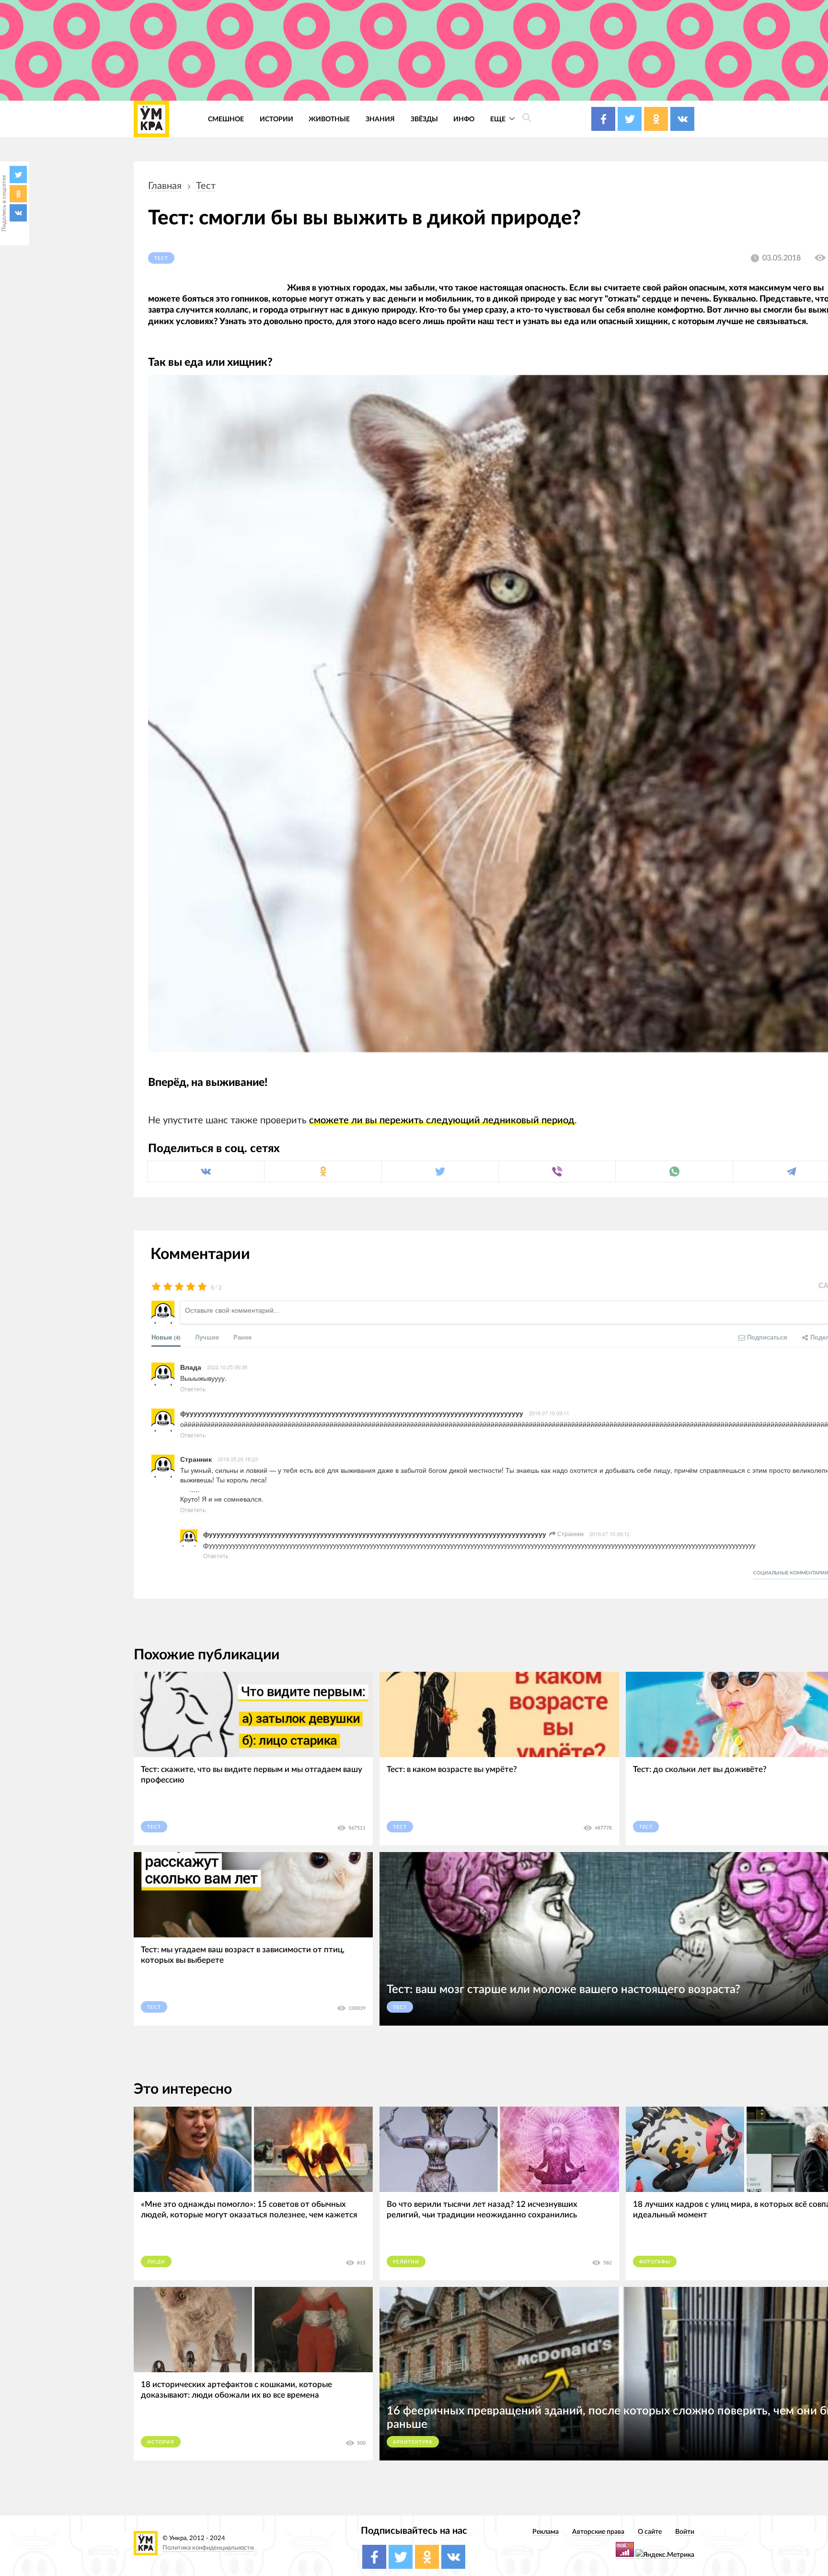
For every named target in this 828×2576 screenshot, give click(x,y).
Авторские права (598, 2532)
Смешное (226, 119)
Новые (166, 1337)
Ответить (193, 1389)
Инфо (464, 119)
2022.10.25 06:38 (227, 1367)
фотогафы (655, 2262)
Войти (685, 2532)
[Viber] (557, 1171)
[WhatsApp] (674, 1171)
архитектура (413, 2442)
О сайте (650, 2532)
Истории (276, 119)
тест (206, 186)
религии (406, 2262)
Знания (380, 119)
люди (156, 2262)
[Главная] (151, 119)
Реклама (546, 2532)
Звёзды (424, 119)
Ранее (242, 1337)
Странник (570, 1533)
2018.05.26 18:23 (238, 1459)
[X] (18, 175)
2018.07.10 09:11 (549, 1413)
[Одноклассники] (18, 194)
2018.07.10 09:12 (609, 1534)
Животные (329, 119)
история (161, 2442)
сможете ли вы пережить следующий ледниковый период (442, 1120)
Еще (499, 119)
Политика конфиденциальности (208, 2548)
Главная (165, 186)
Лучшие (207, 1337)
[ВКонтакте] (18, 213)
